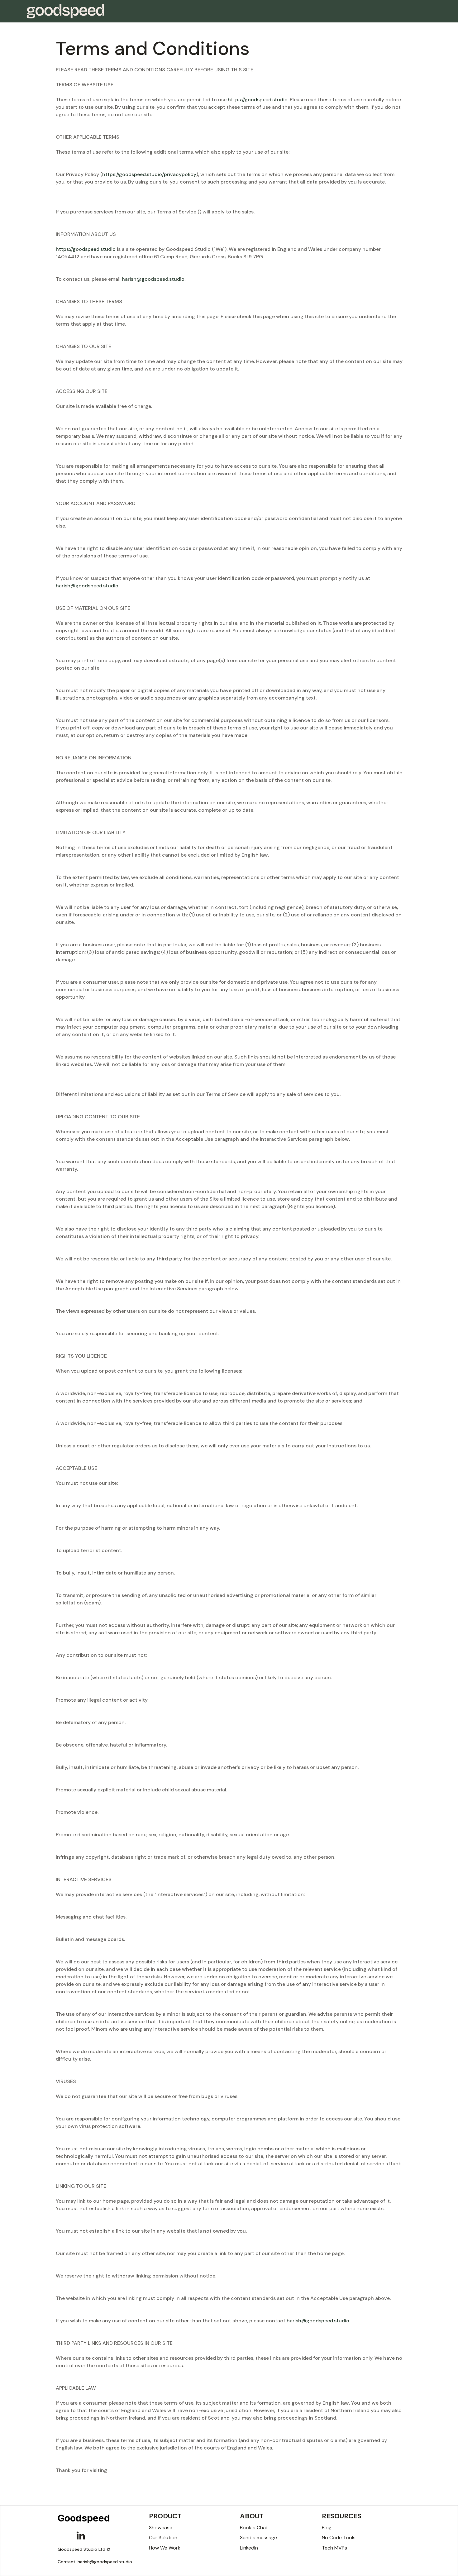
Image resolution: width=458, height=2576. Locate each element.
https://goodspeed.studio (258, 100)
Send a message (258, 2538)
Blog (327, 2528)
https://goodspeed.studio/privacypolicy (149, 174)
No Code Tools (339, 2538)
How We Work (165, 2548)
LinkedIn (249, 2548)
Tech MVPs (334, 2548)
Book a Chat (254, 2528)
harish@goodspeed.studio (153, 279)
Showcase (161, 2528)
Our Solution (163, 2538)
